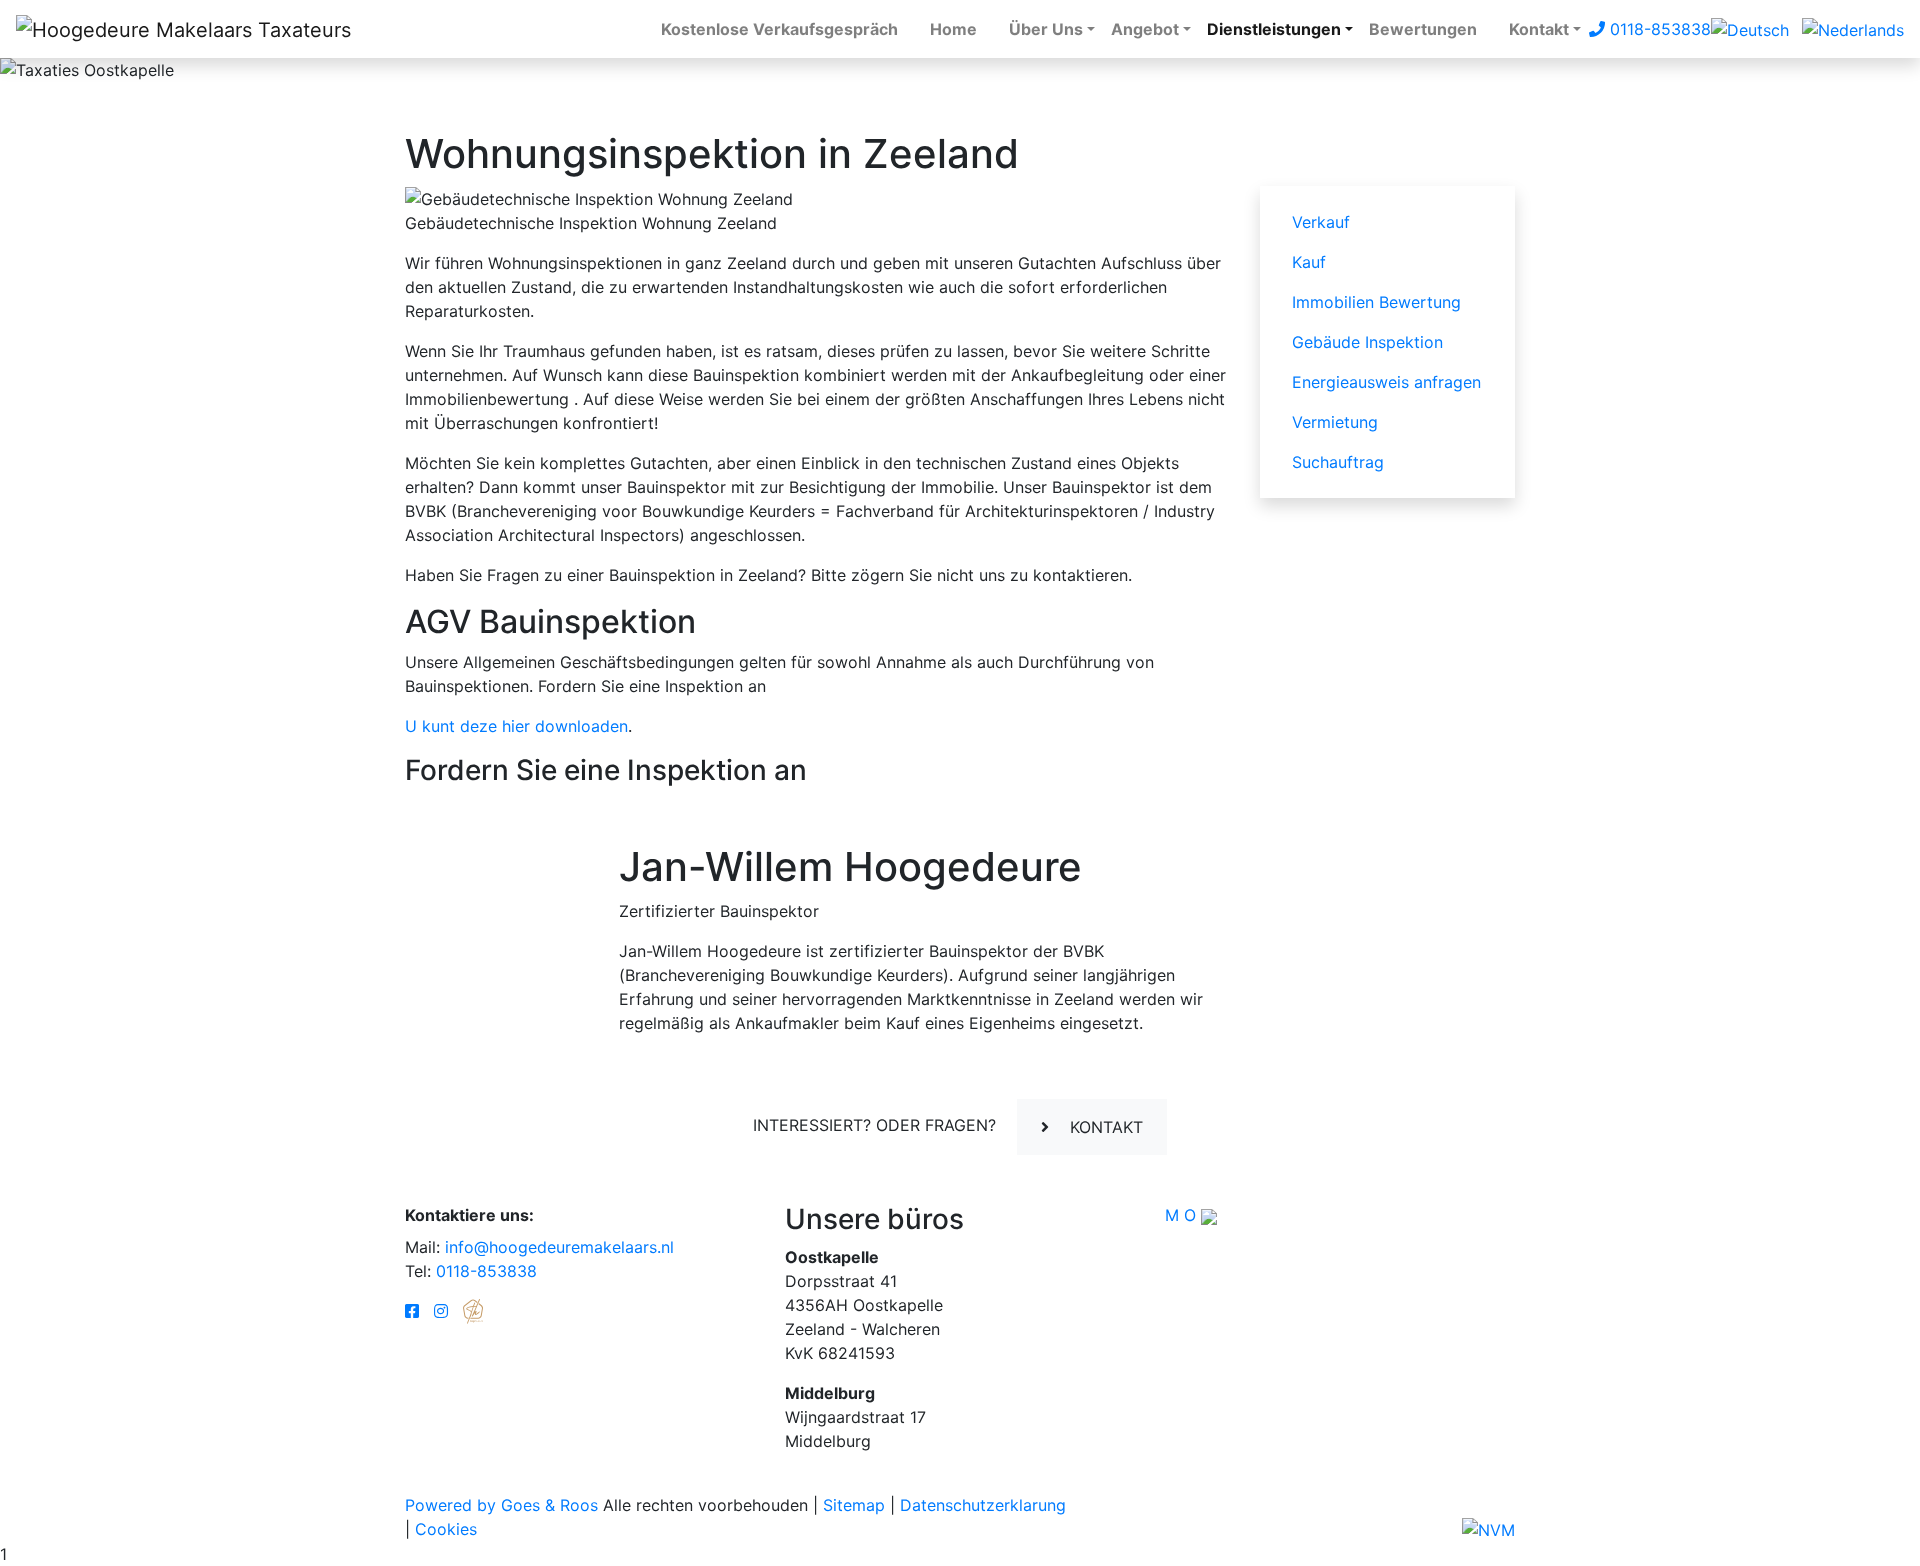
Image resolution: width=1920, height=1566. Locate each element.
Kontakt (1104, 1127)
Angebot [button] (1145, 29)
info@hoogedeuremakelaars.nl (559, 1247)
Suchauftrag (1338, 462)
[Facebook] (412, 1311)
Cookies (446, 1529)
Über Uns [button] (1046, 29)
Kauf (1309, 262)
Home (953, 29)
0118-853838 (1658, 29)
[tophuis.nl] (473, 1311)
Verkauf (1321, 222)
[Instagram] (441, 1311)
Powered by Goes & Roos (501, 1505)
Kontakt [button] (1539, 29)
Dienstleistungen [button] (1274, 29)
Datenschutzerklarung (983, 1505)
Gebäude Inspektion (1367, 342)
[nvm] (1488, 1529)
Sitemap (854, 1505)
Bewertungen (1423, 29)
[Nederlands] (1853, 28)
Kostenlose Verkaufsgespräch (779, 29)
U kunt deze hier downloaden (516, 726)
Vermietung (1335, 422)
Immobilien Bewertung (1376, 302)
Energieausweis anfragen (1386, 382)
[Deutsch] (1750, 28)
